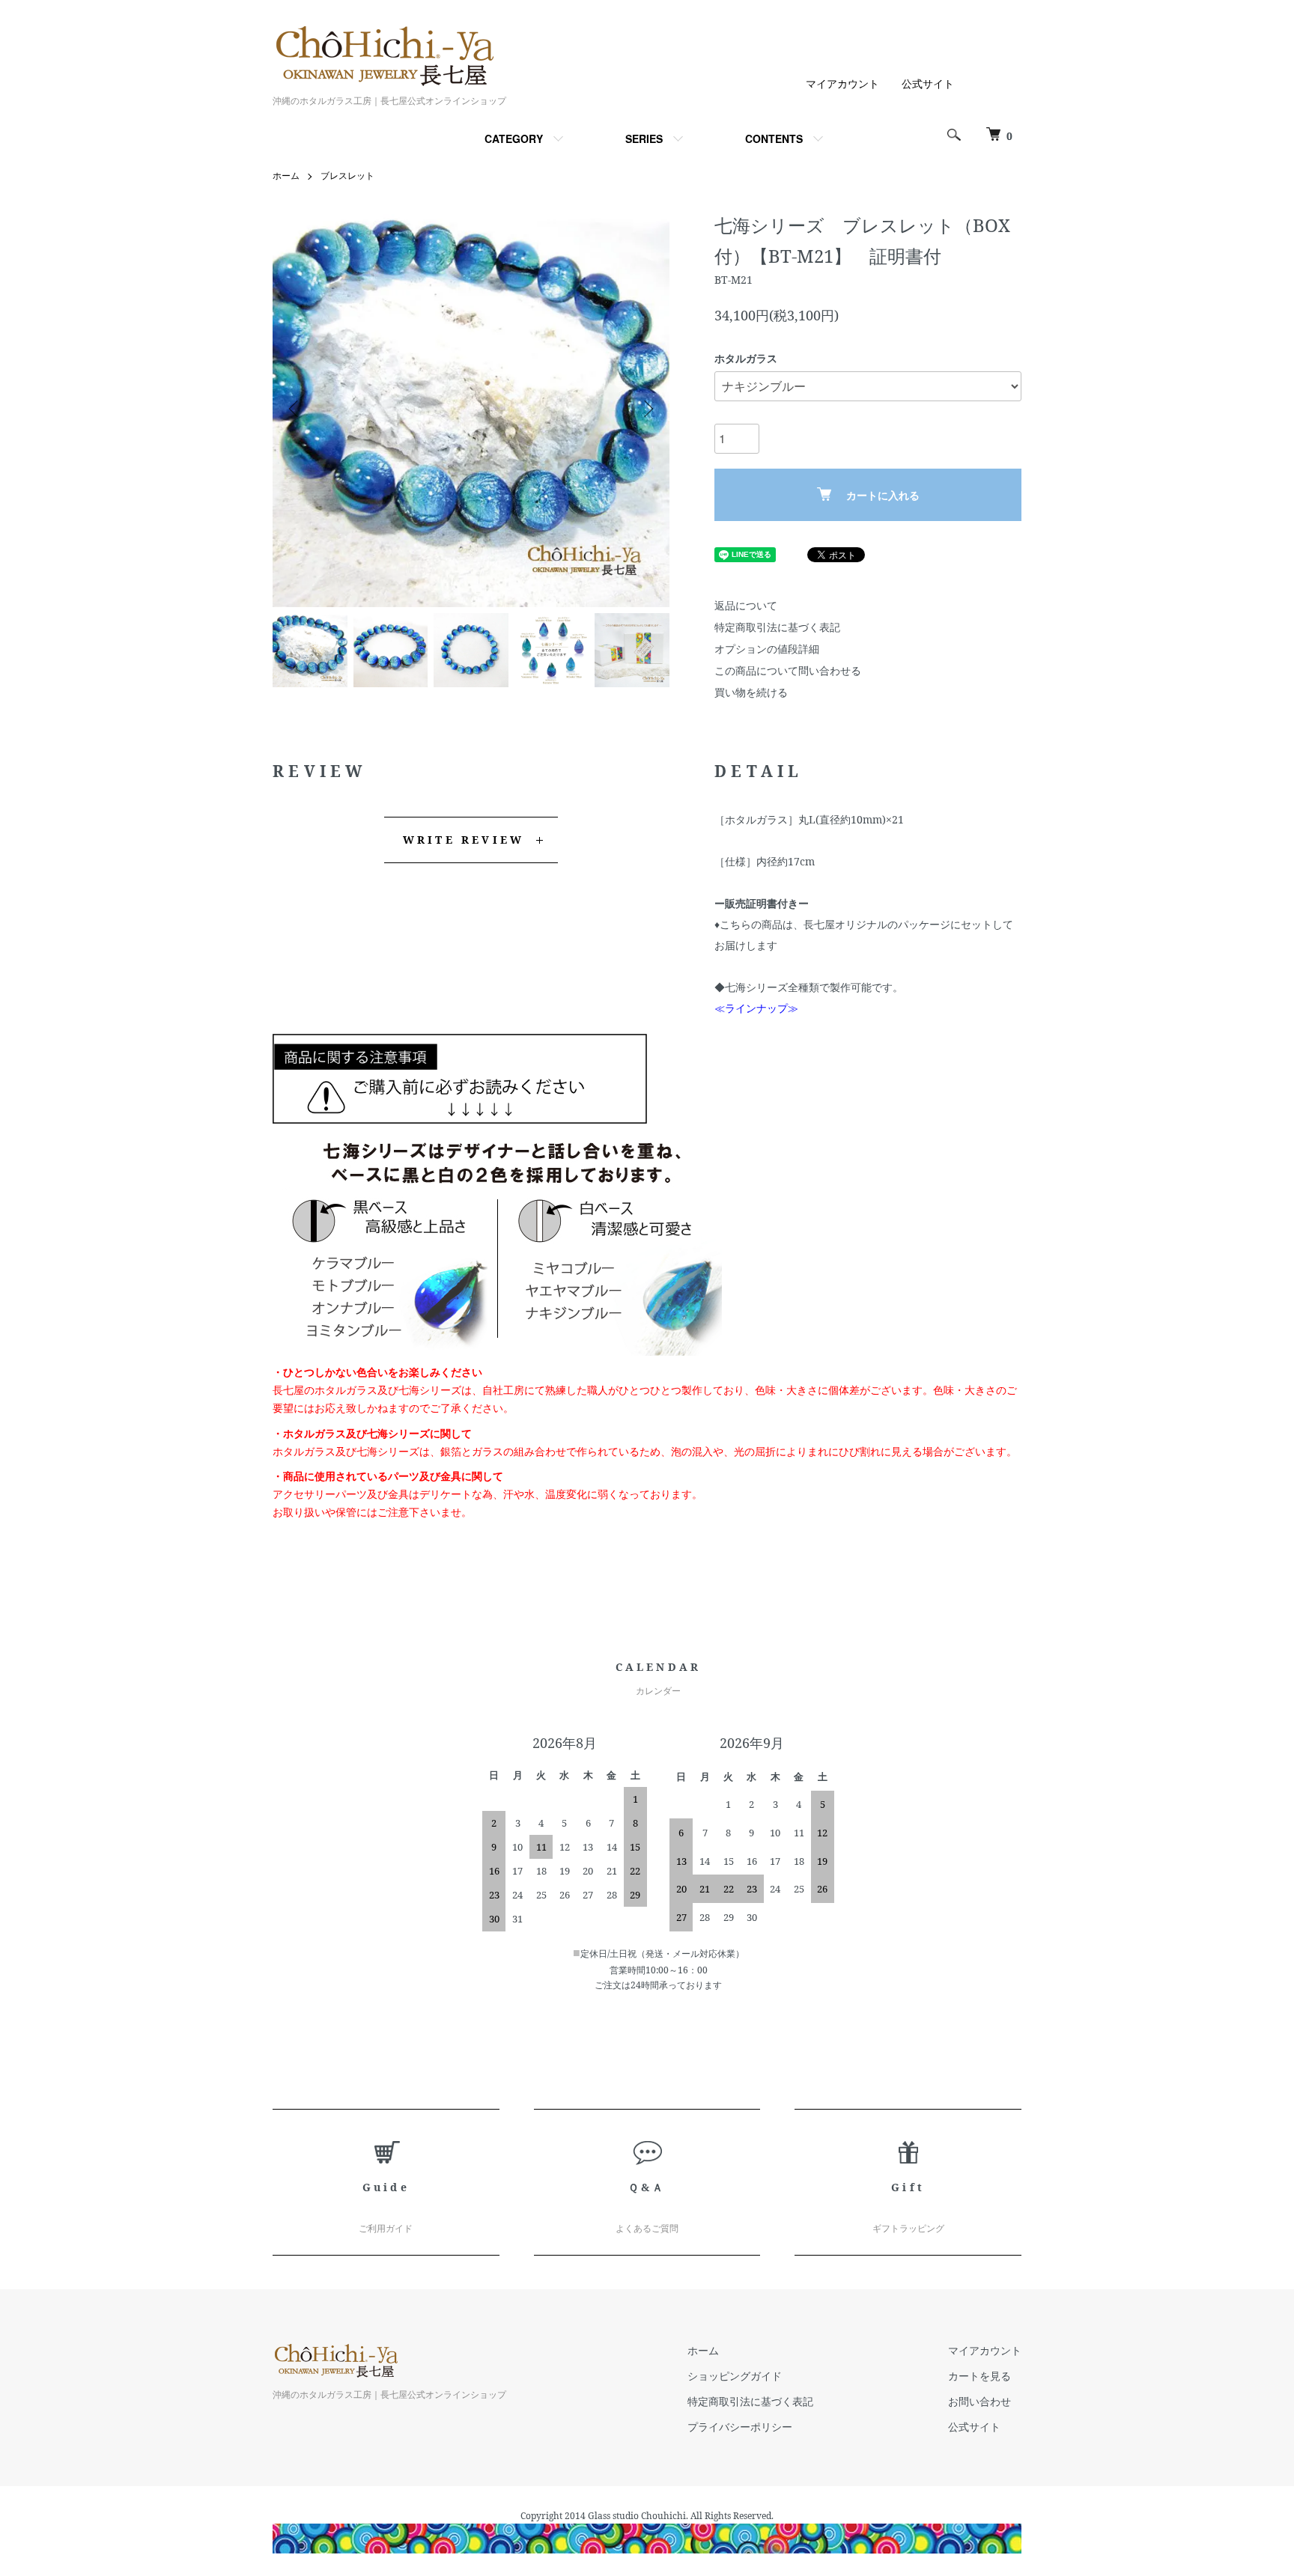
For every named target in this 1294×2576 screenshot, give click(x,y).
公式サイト (928, 83)
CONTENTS (774, 138)
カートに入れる (883, 495)
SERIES (644, 138)
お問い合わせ (979, 2401)
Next (647, 409)
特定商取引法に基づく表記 (777, 627)
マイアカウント (842, 83)
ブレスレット (347, 176)
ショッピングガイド (735, 2376)
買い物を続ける (751, 692)
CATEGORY (514, 138)
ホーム (286, 176)
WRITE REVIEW (464, 840)
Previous (295, 409)
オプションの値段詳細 (767, 649)
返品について (746, 605)
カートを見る (979, 2376)
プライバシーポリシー (740, 2427)
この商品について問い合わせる (788, 670)
